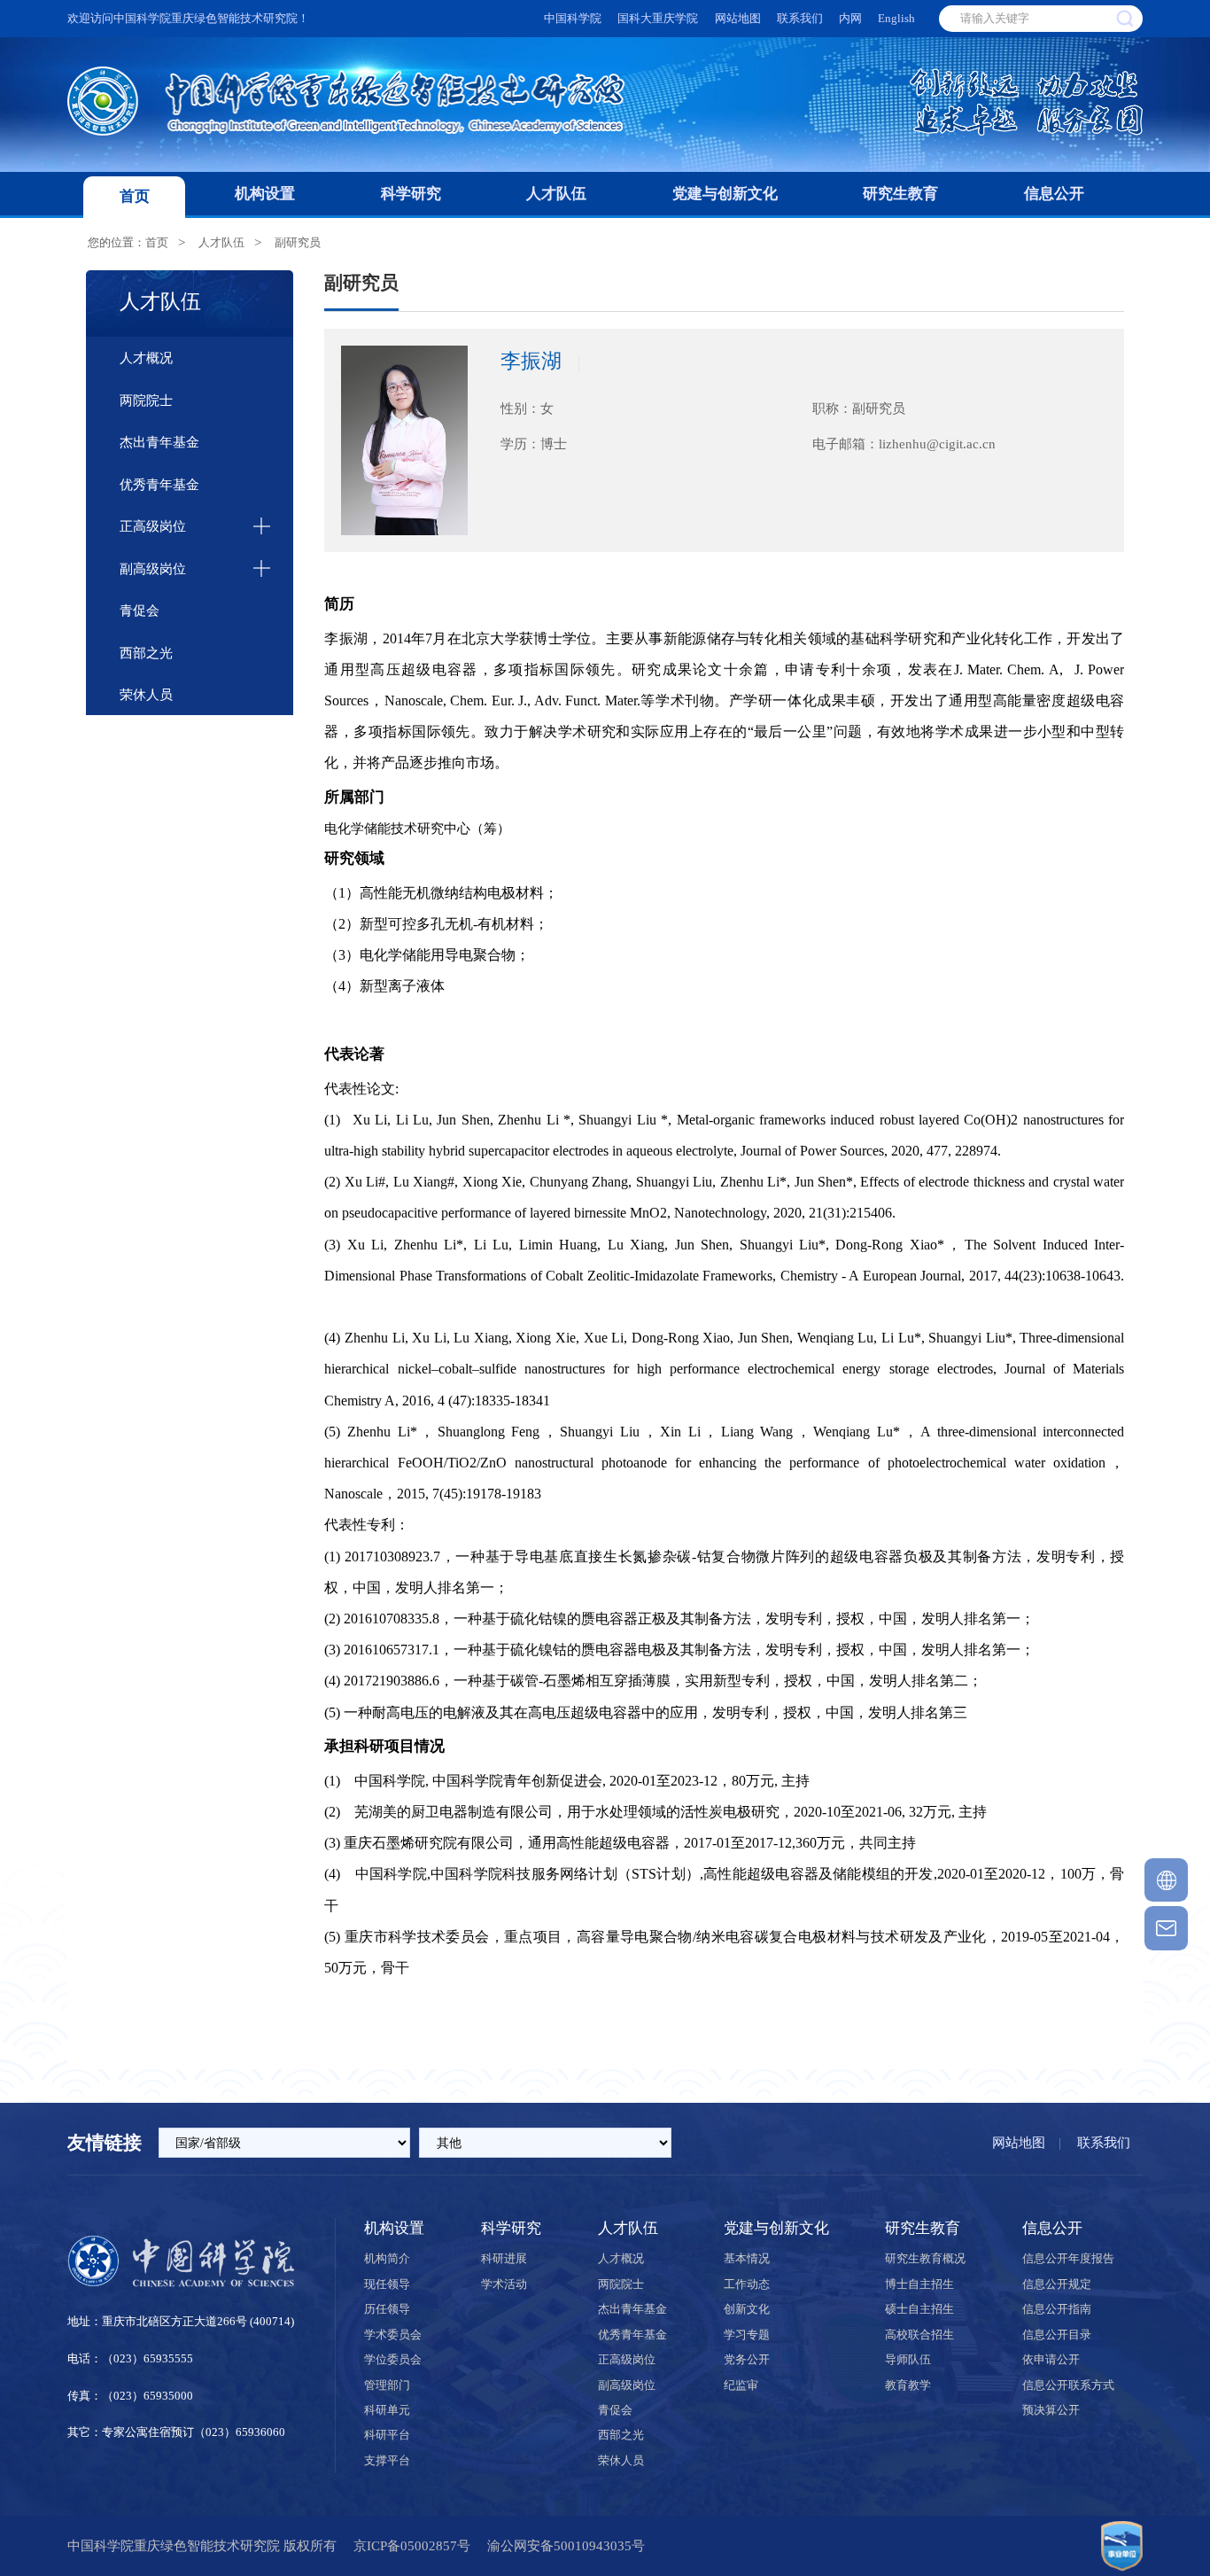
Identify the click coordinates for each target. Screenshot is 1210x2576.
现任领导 (387, 2284)
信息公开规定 (1057, 2284)
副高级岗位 (153, 568)
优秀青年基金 (159, 484)
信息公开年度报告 (1068, 2258)
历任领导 (387, 2309)
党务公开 (747, 2359)
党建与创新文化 (725, 194)
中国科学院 (573, 18)
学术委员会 (393, 2335)
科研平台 (387, 2435)
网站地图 (738, 18)
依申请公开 (1051, 2359)
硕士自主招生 (919, 2309)
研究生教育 (900, 194)
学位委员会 (393, 2359)
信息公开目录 (1057, 2335)
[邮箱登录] (1166, 1928)
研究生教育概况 (925, 2258)
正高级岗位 (153, 526)
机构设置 (265, 194)
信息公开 (1054, 194)
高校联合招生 (919, 2335)
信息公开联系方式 (1068, 2385)
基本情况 (747, 2258)
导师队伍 (908, 2359)
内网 (850, 18)
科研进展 (504, 2258)
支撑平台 (387, 2460)
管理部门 (387, 2385)
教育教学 (908, 2385)
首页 (135, 196)
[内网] (1166, 1880)
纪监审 (741, 2385)
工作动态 (747, 2284)
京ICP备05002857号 (412, 2545)
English (896, 18)
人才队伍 (556, 194)
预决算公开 (1051, 2410)
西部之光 (146, 653)
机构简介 (387, 2258)
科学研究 (411, 194)
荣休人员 (146, 694)
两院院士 (146, 400)
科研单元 (387, 2410)
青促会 (140, 610)
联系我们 (800, 18)
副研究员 (298, 242)
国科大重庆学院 (658, 18)
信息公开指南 (1057, 2309)
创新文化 (747, 2309)
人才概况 (146, 358)
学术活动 (504, 2284)
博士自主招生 (919, 2284)
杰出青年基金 (159, 442)
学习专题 (747, 2335)
